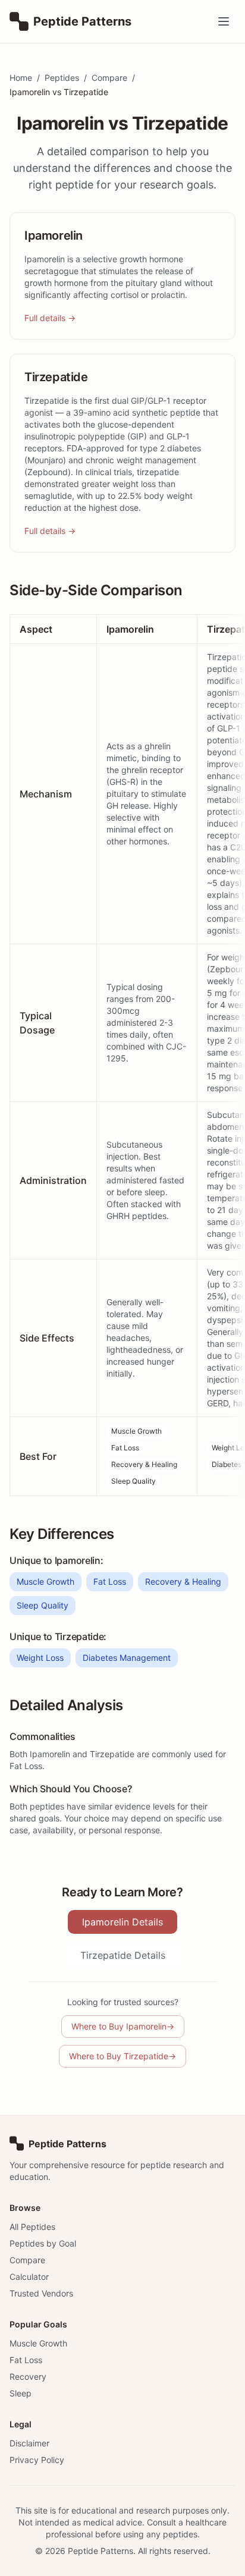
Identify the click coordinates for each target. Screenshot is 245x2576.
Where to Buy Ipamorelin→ (123, 2026)
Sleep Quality (134, 1481)
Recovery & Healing (144, 1464)
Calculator (29, 2277)
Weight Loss (40, 1658)
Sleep (21, 2393)
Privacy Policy (37, 2460)
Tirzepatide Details (123, 1955)
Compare (109, 78)
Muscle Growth (136, 1431)
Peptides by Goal (43, 2243)
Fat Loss (125, 1448)
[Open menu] (224, 21)
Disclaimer (29, 2443)
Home (21, 78)
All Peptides (32, 2227)
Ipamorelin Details (122, 1922)
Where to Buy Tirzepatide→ (122, 2056)
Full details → (50, 318)
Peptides (62, 78)
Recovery (28, 2376)
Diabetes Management (127, 1658)
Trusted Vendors (41, 2293)
